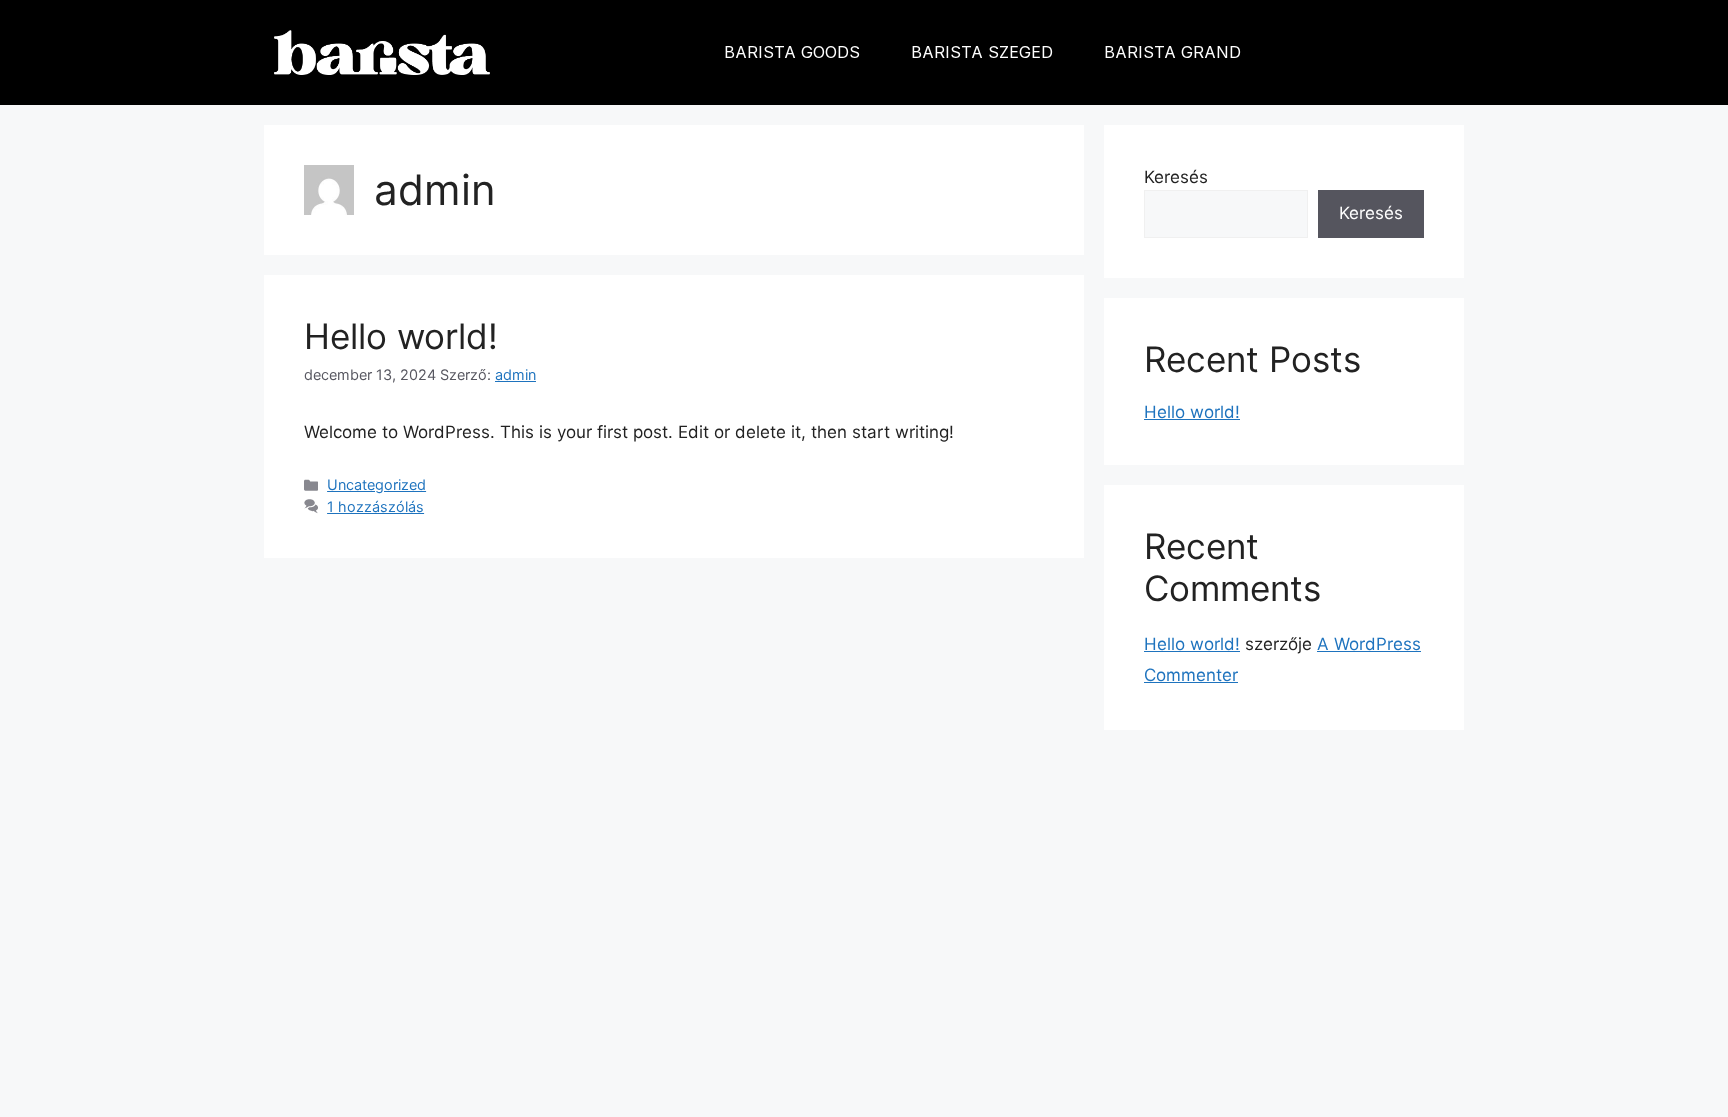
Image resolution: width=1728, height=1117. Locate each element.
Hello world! (401, 336)
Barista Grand (1172, 52)
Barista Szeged (982, 52)
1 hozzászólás (375, 506)
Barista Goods (792, 52)
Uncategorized (376, 484)
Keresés (1176, 177)
